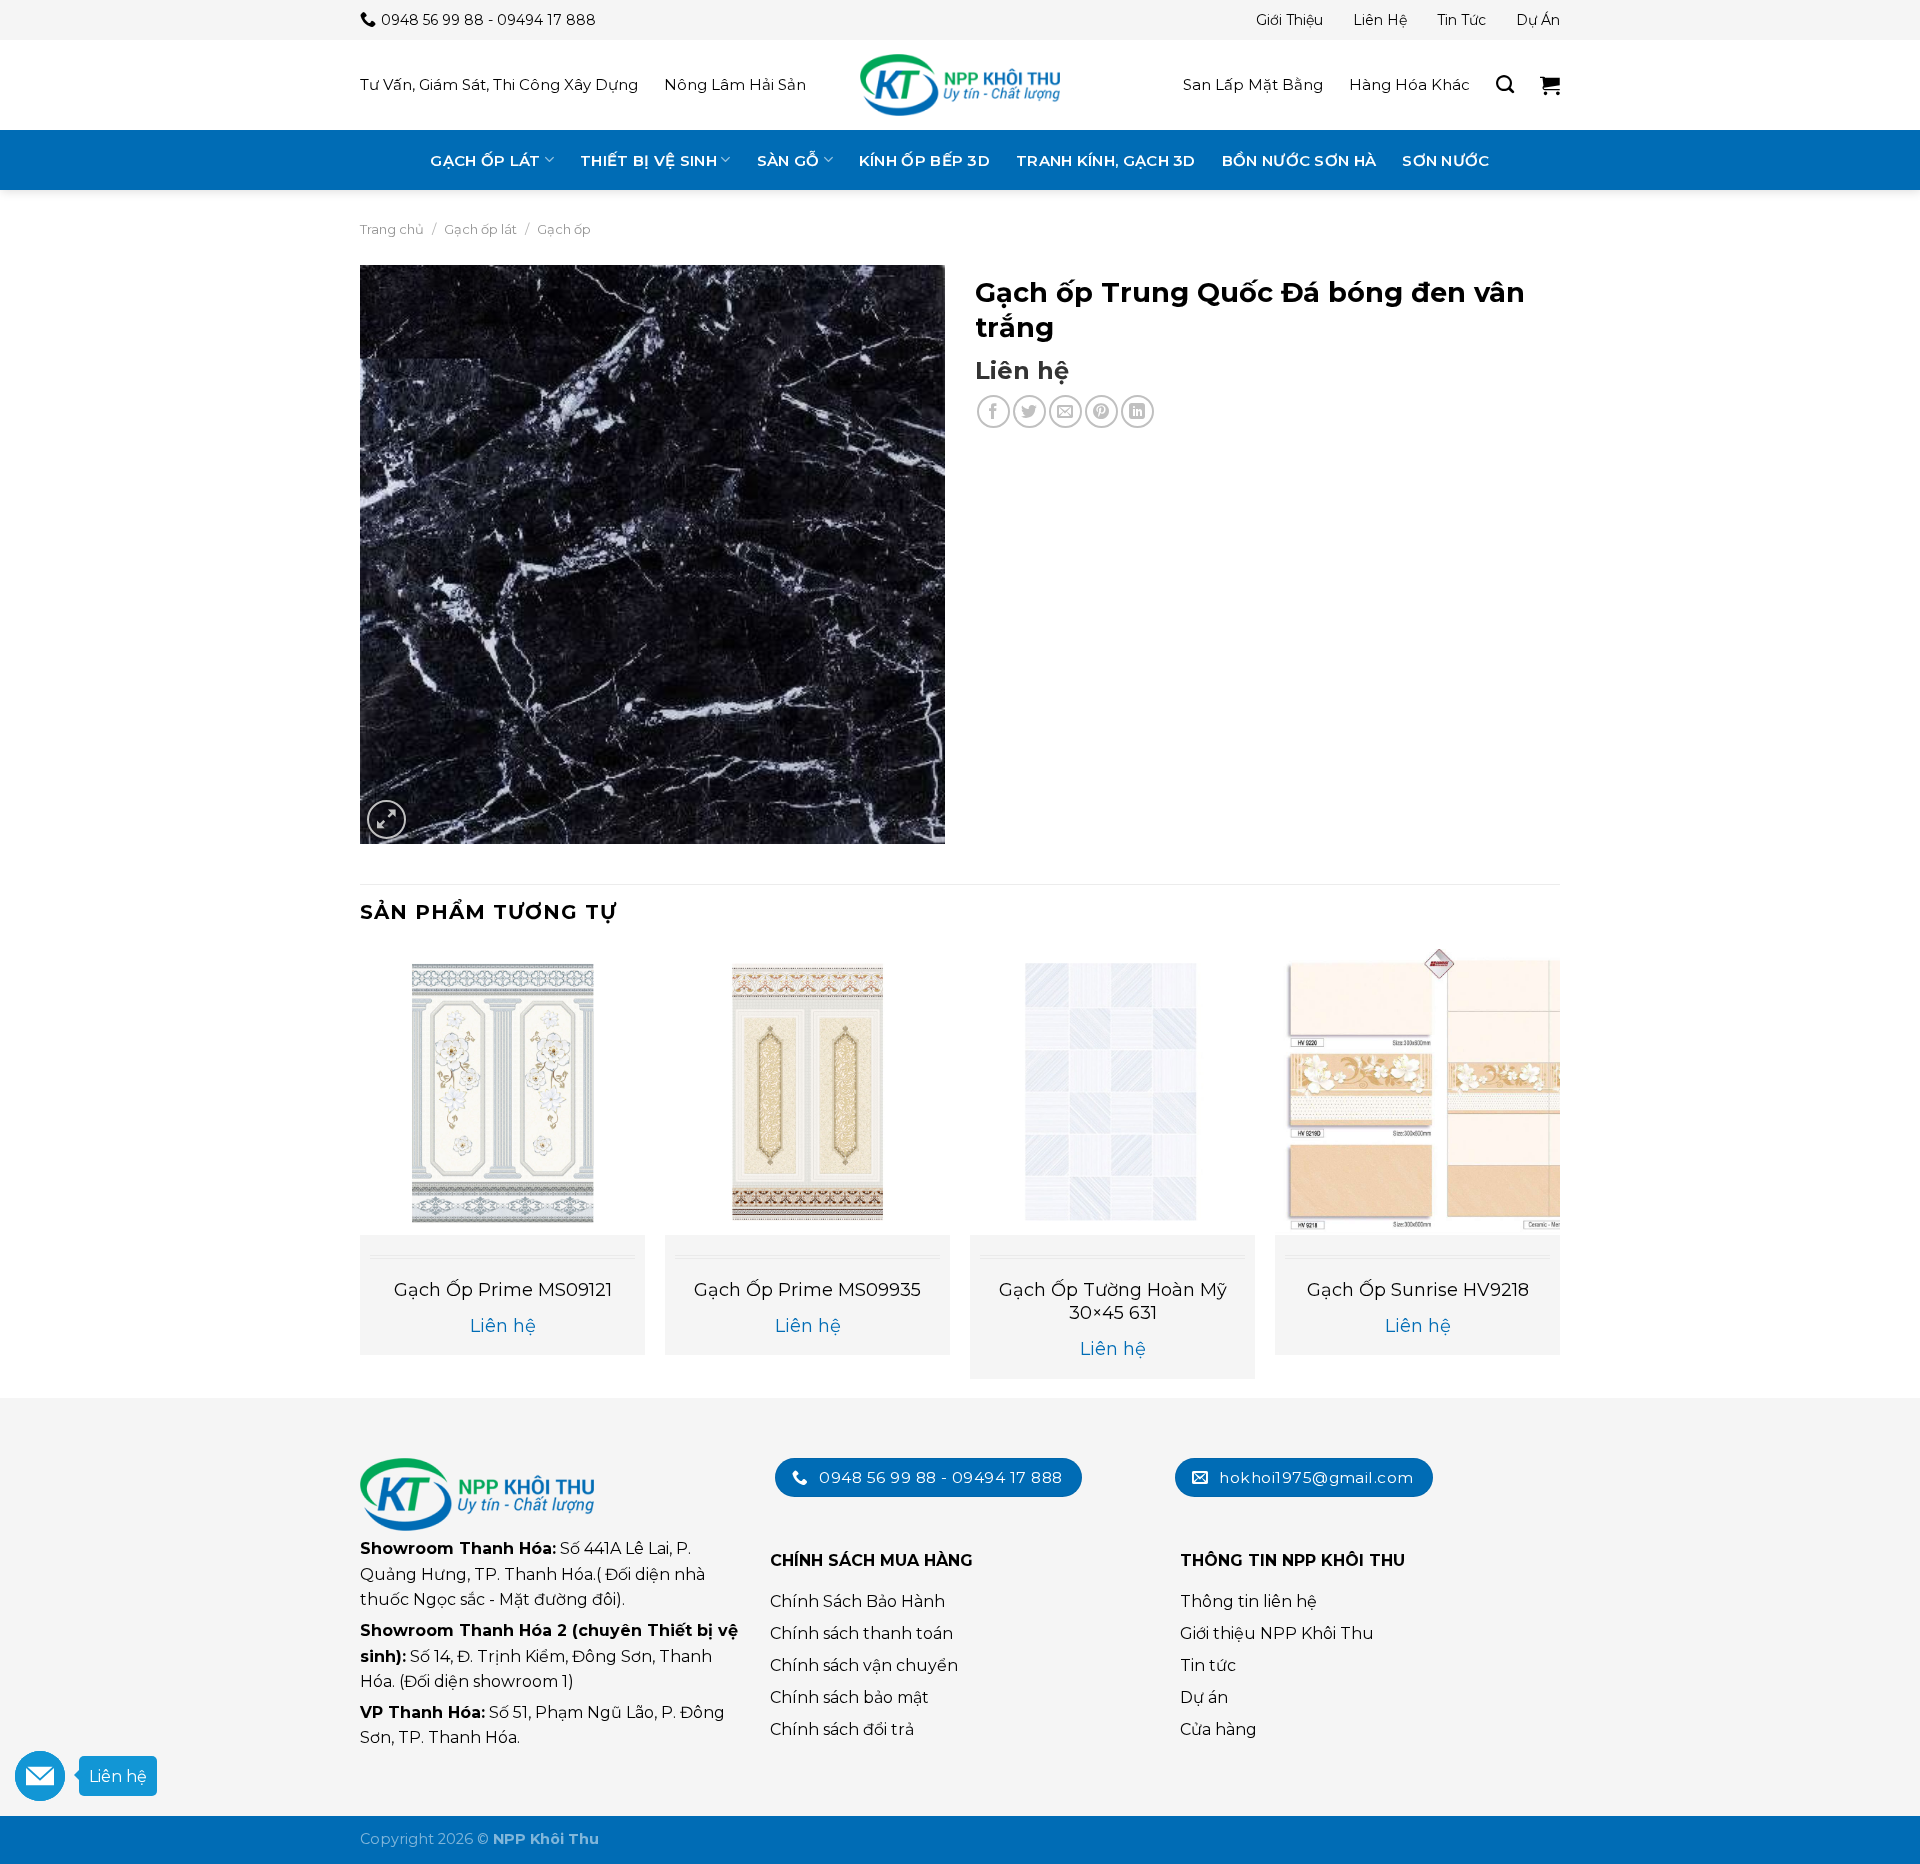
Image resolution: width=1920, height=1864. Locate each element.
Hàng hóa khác (1409, 84)
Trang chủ (392, 229)
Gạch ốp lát (485, 160)
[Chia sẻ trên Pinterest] (1101, 411)
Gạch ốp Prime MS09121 (503, 1290)
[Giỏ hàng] (1550, 85)
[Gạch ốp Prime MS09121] (502, 1091)
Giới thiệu (1289, 20)
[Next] (1559, 1171)
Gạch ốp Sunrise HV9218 (1418, 1290)
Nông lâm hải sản (735, 84)
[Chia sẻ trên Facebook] (993, 411)
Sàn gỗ (788, 160)
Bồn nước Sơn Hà (1299, 160)
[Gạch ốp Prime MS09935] (807, 1091)
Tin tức (1461, 20)
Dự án (1538, 20)
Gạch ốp (564, 229)
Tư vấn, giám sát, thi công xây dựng (499, 84)
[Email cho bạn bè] (1065, 411)
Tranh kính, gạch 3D (1106, 160)
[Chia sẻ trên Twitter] (1029, 411)
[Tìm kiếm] (1505, 85)
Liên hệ (1380, 20)
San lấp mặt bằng (1253, 84)
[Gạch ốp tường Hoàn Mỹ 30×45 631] (1112, 1091)
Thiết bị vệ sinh (648, 160)
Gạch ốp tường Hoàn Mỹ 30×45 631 (1113, 1301)
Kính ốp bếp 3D (924, 160)
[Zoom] (386, 819)
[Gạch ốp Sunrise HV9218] (1417, 1091)
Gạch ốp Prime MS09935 (807, 1290)
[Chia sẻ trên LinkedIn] (1137, 411)
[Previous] (361, 1171)
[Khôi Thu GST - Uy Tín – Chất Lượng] (960, 85)
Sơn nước (1445, 160)
